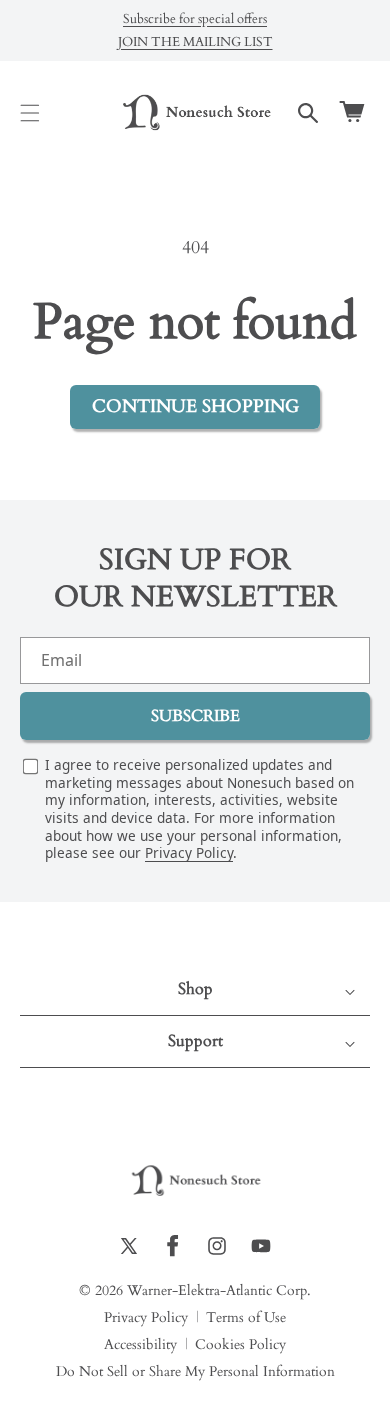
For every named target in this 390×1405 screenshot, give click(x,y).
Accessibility (140, 1345)
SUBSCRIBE (195, 716)
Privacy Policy (189, 852)
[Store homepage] (195, 1181)
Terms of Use (246, 1318)
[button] (30, 113)
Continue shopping (195, 406)
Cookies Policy (240, 1345)
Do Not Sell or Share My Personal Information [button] (195, 1372)
